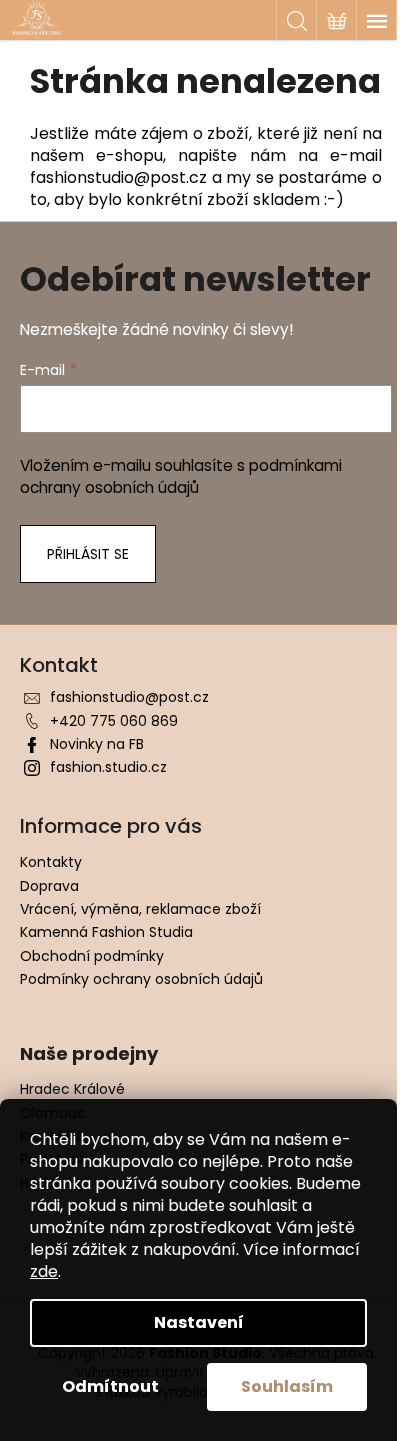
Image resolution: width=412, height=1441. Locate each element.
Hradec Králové (72, 1089)
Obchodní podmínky (92, 956)
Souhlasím (287, 1386)
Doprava (49, 886)
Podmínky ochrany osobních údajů (141, 979)
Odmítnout (110, 1386)
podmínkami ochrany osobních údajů (181, 476)
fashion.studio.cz (108, 767)
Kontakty (51, 862)
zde (44, 1271)
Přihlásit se (88, 554)
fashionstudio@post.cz (129, 697)
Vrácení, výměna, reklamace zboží (140, 909)
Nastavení (199, 1322)
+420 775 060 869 (114, 721)
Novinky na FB (97, 744)
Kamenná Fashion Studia (106, 932)
